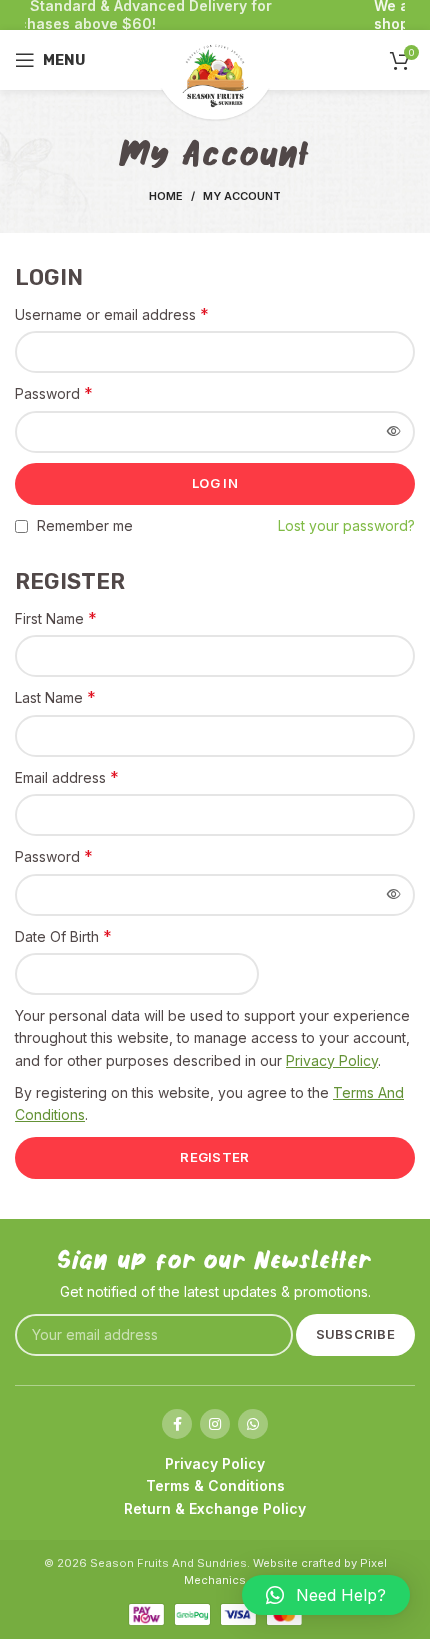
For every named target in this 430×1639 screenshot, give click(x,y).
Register (214, 1157)
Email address (67, 777)
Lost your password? (346, 525)
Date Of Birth (63, 936)
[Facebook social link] (177, 1424)
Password (54, 393)
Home (166, 196)
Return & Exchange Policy (215, 1508)
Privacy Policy (215, 1463)
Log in (215, 483)
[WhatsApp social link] (253, 1424)
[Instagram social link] (215, 1424)
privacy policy (332, 1060)
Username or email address (112, 314)
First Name (56, 618)
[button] (326, 1595)
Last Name (55, 697)
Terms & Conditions (215, 1485)
